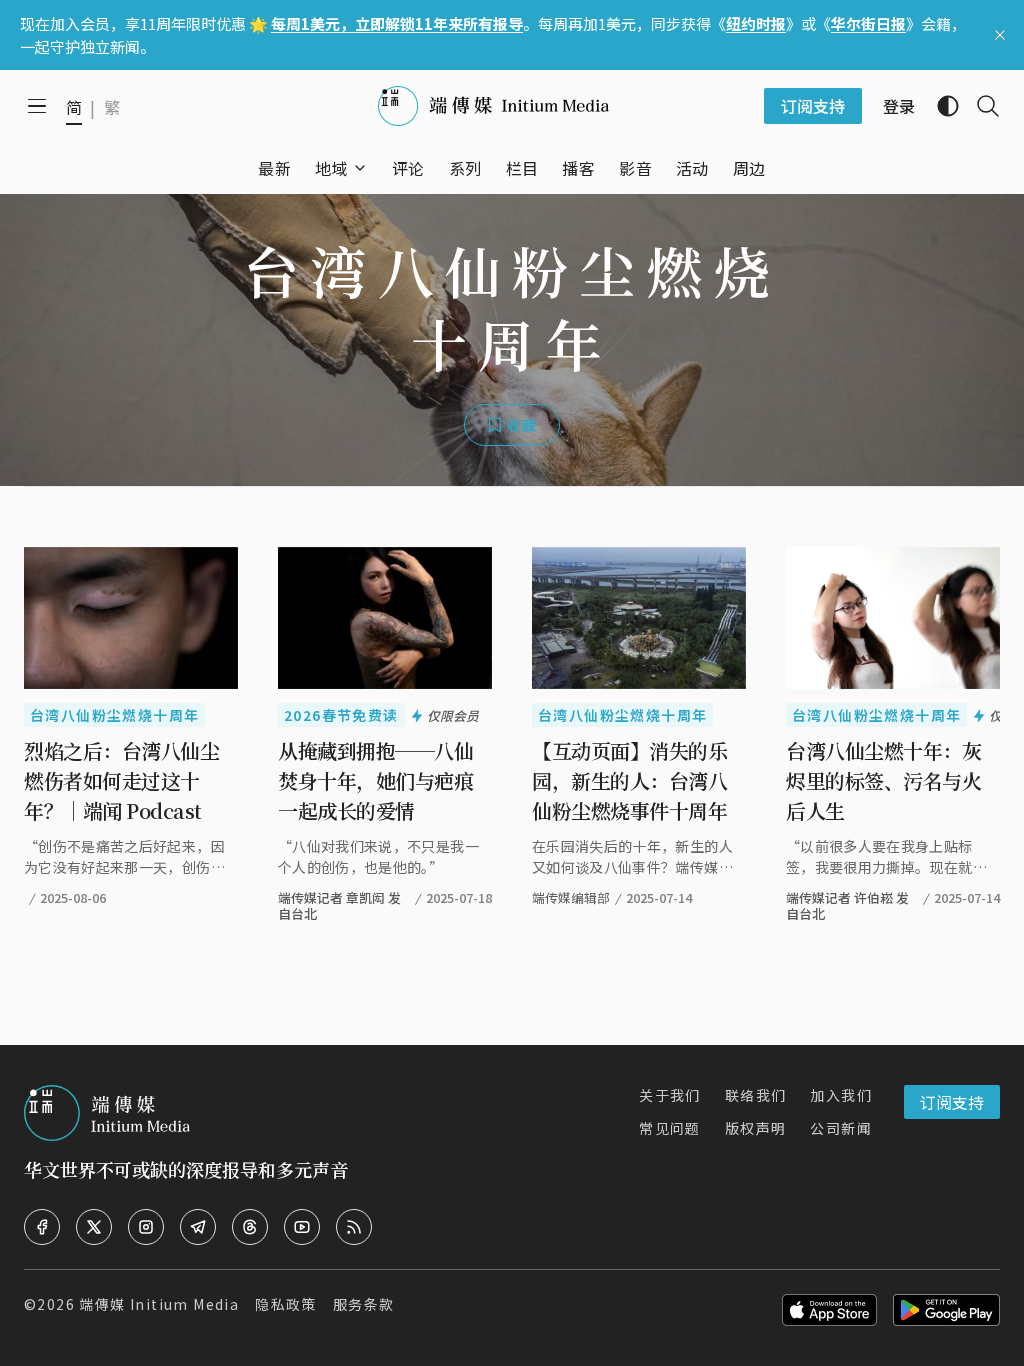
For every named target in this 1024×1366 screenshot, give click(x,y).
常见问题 (670, 1128)
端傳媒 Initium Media (159, 1304)
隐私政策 (286, 1304)
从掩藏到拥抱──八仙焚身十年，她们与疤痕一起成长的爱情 (375, 780)
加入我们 (841, 1095)
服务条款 (364, 1304)
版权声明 (756, 1128)
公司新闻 (841, 1128)
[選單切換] (360, 168)
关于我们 (670, 1095)
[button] (331, 168)
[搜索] (980, 106)
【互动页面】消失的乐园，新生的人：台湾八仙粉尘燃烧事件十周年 (629, 780)
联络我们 (756, 1095)
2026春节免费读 (341, 715)
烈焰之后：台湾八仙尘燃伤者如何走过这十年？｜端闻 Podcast (121, 780)
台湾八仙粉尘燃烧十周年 (114, 715)
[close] (1000, 35)
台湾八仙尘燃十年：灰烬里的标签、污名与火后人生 (883, 780)
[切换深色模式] (940, 106)
